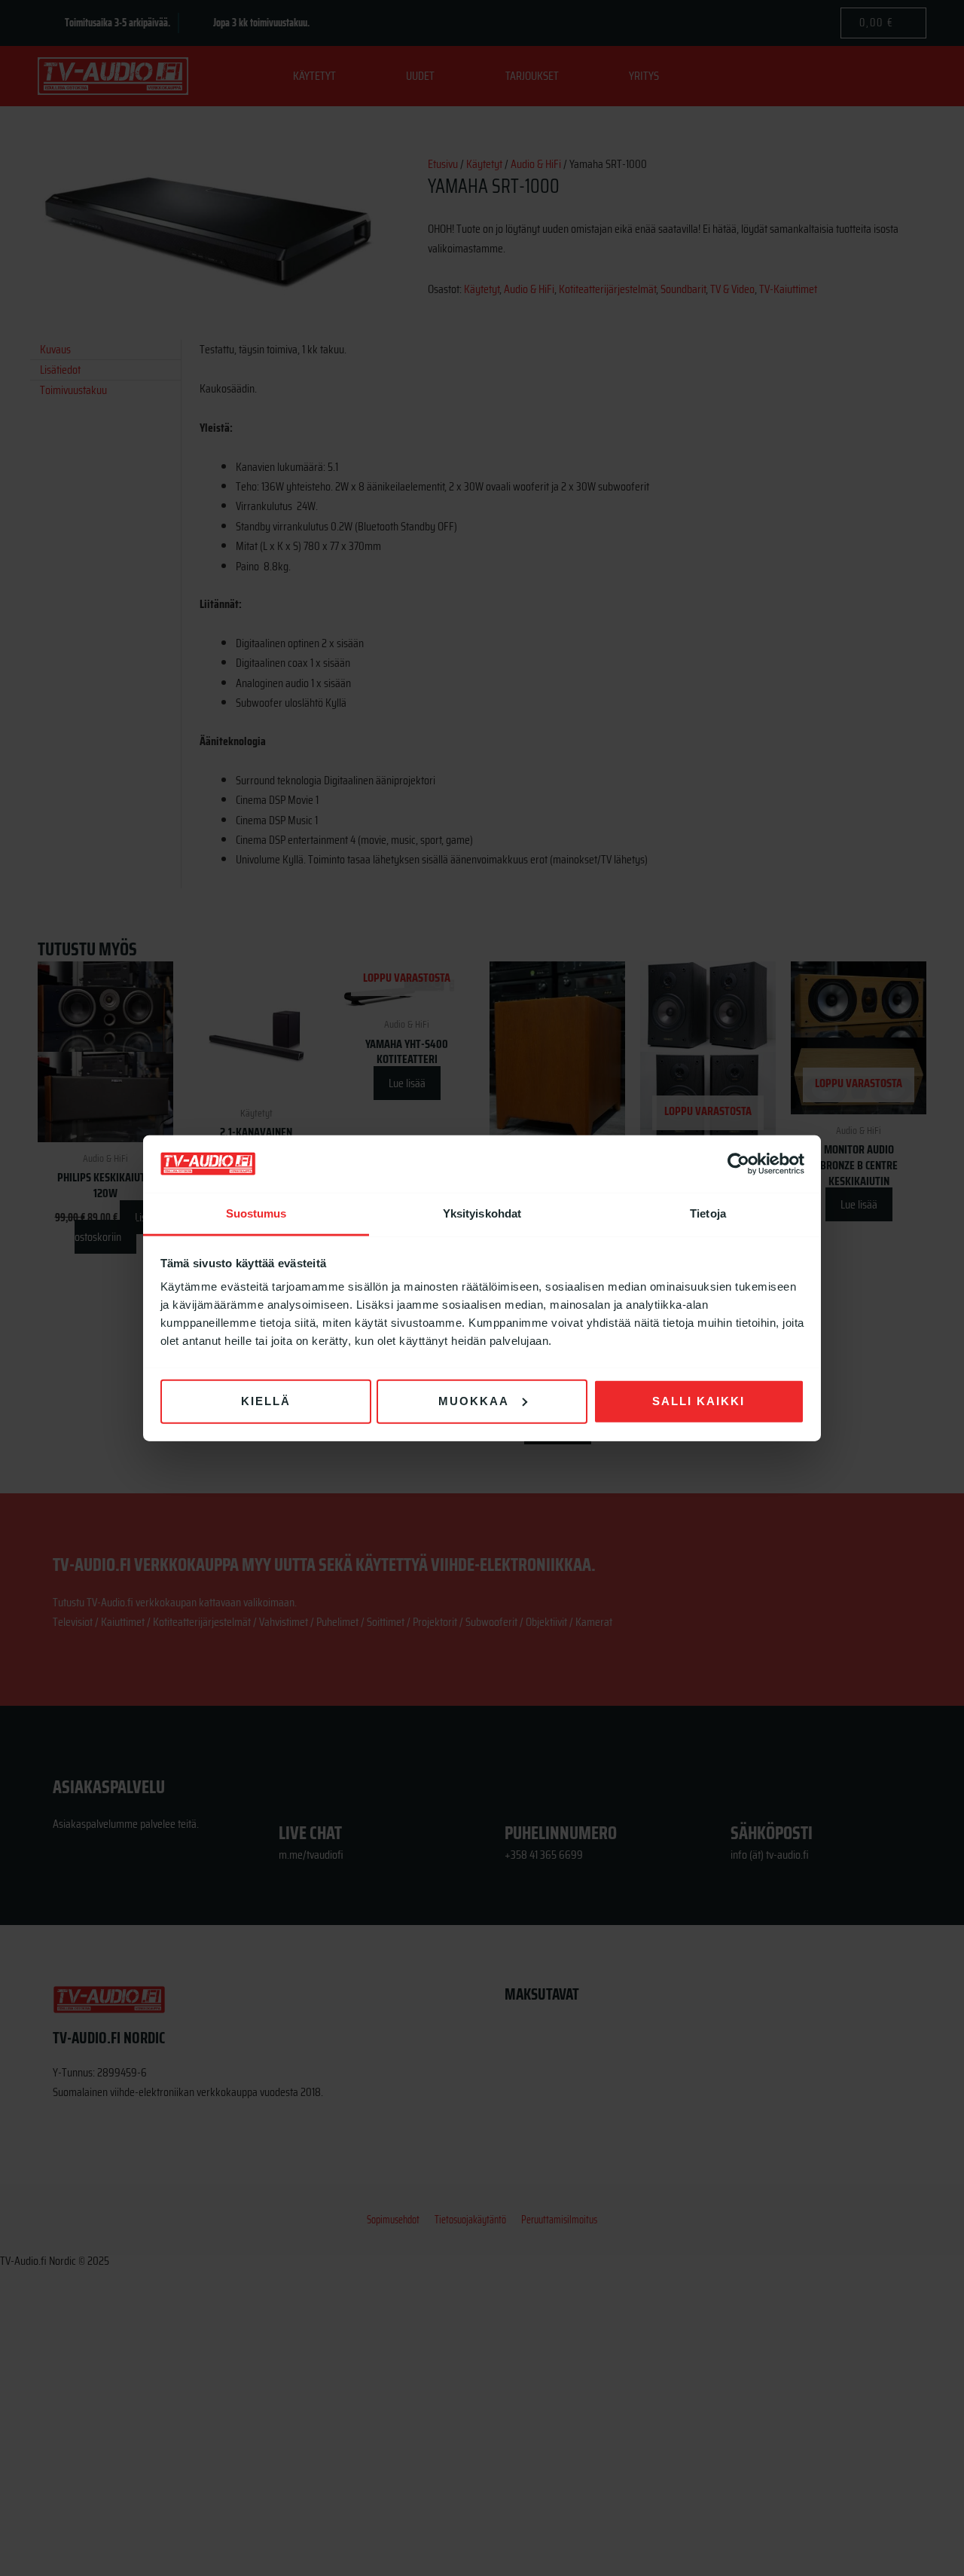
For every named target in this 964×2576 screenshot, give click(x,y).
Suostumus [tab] (256, 1213)
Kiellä (266, 1401)
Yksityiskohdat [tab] (482, 1213)
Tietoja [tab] (708, 1213)
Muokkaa (474, 1401)
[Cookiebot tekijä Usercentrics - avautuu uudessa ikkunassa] (738, 1164)
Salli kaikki (699, 1401)
